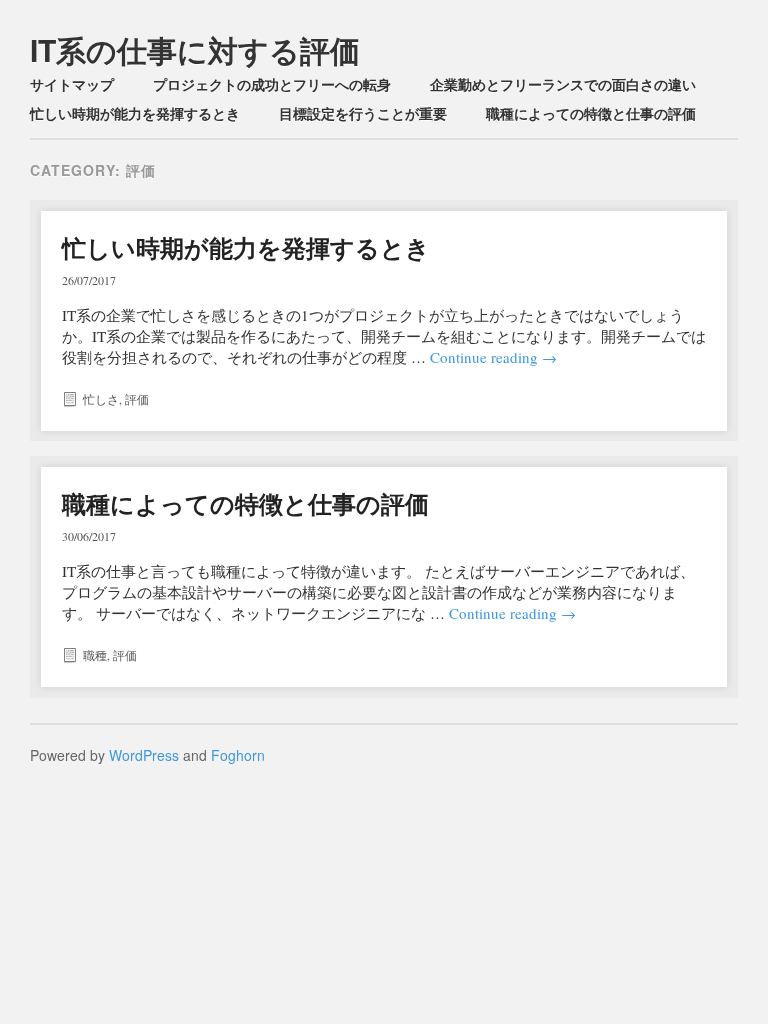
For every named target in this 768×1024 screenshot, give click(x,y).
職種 (95, 655)
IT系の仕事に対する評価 (195, 49)
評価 (137, 399)
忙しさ (101, 399)
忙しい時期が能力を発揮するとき (135, 113)
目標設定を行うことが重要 (363, 113)
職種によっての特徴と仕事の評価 (591, 113)
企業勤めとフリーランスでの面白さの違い (563, 84)
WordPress (144, 755)
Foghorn (238, 755)
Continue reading (493, 357)
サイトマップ (72, 84)
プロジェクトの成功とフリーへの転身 (272, 84)
